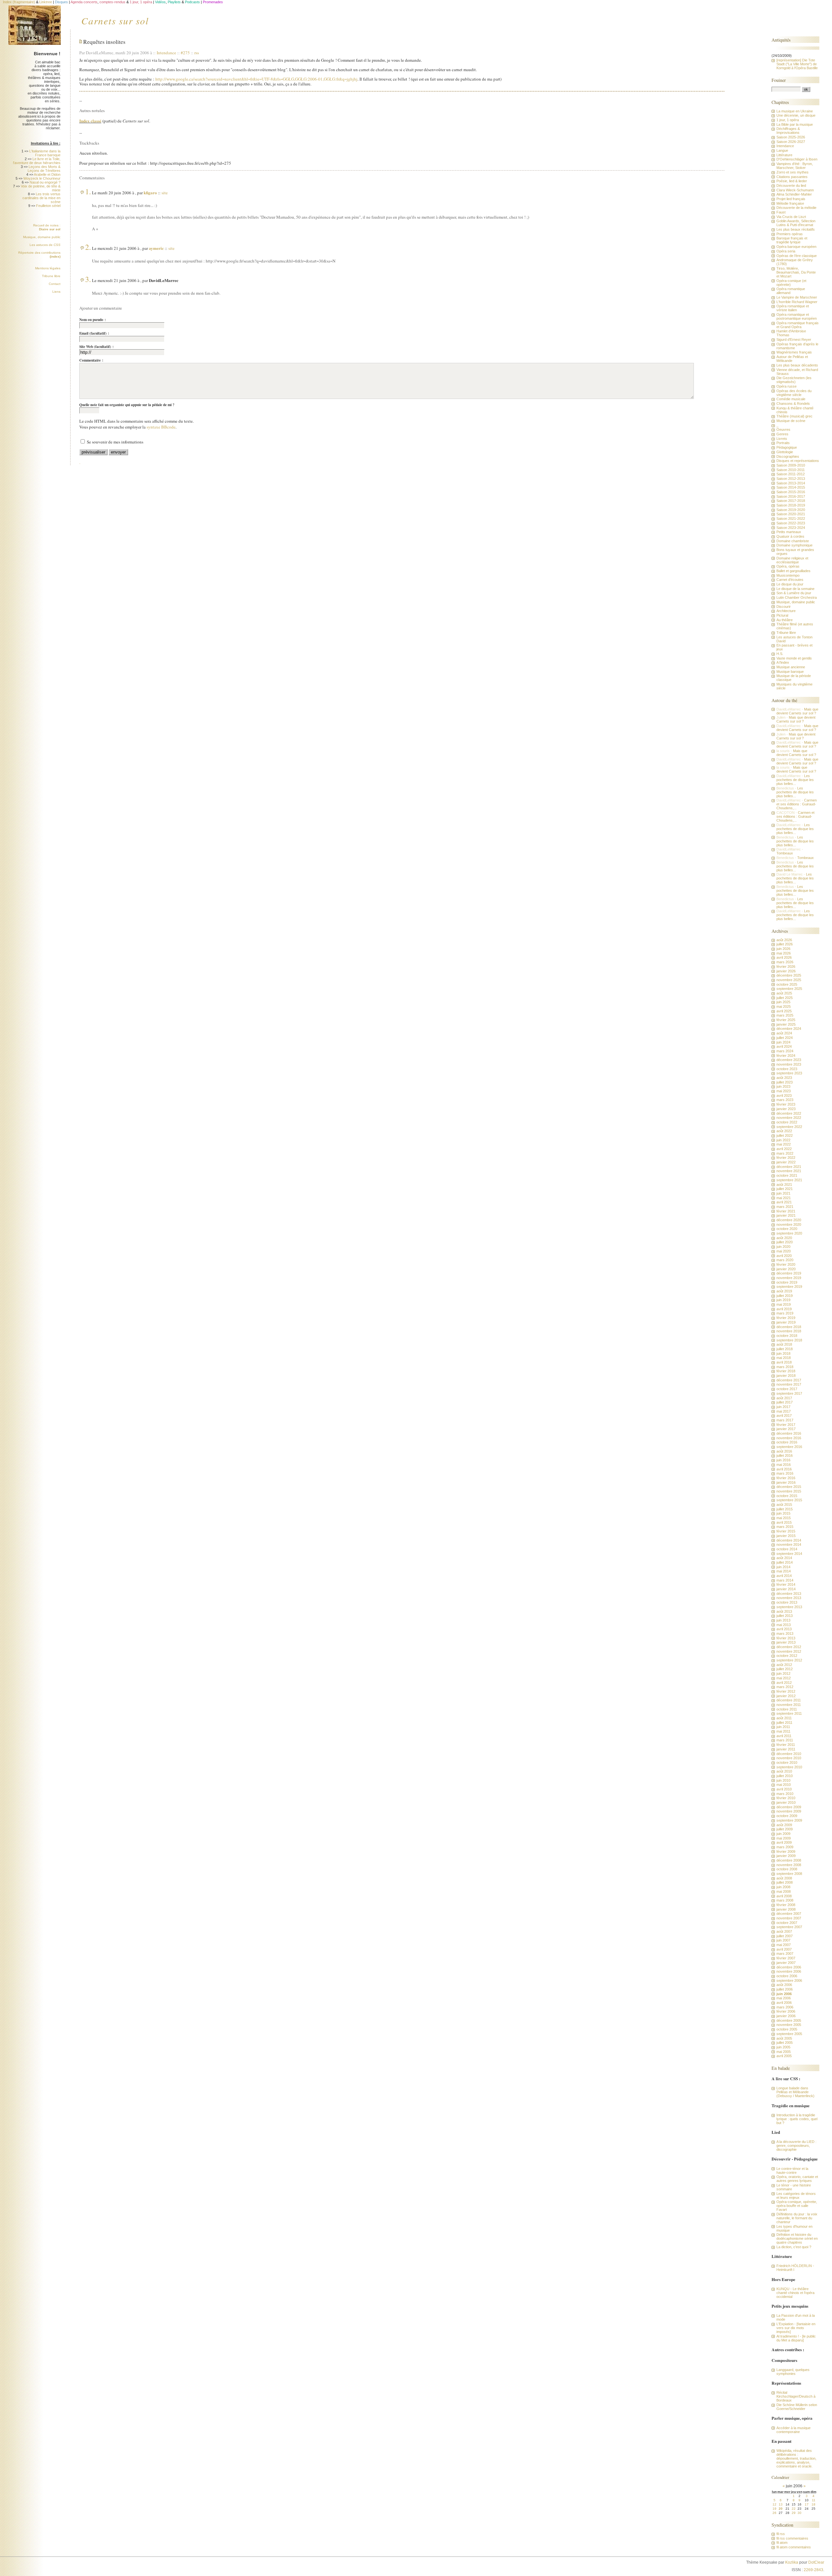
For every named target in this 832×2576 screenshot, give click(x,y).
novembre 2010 (789, 1758)
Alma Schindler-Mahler (794, 194)
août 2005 (784, 2038)
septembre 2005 (789, 2034)
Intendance (166, 53)
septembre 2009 (789, 1820)
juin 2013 (783, 1620)
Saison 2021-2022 (791, 519)
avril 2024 (784, 1046)
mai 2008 (784, 1891)
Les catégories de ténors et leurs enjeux (796, 2196)
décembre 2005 (789, 2020)
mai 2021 (784, 1198)
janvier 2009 (786, 1856)
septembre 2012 (789, 1660)
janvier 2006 (786, 2016)
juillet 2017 (785, 1402)
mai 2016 (784, 1465)
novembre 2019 (789, 1278)
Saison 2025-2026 (791, 137)
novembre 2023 (789, 1064)
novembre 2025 (789, 980)
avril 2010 (784, 1789)
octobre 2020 (787, 1229)
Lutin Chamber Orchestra (797, 597)
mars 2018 (785, 1367)
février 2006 (786, 2011)
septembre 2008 (789, 1874)
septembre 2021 (789, 1180)
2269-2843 (813, 2570)
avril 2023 (784, 1096)
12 (774, 2504)
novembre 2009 (789, 1811)
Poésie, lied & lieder (792, 181)
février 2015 (786, 1531)
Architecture (786, 611)
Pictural (782, 615)
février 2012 (786, 1691)
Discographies (788, 456)
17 (807, 2504)
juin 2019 (783, 1300)
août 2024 (784, 1033)
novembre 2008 (789, 1865)
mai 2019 (784, 1304)
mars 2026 (785, 962)
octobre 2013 (787, 1602)
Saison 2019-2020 (791, 510)
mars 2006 (785, 2007)
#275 (185, 53)
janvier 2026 (786, 971)
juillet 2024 (785, 1038)
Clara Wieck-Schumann (795, 190)
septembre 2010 (789, 1767)
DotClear (816, 2562)
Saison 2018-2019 (791, 505)
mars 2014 (785, 1580)
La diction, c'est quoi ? (794, 2247)
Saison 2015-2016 (791, 492)
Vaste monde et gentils (794, 658)
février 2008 (786, 1905)
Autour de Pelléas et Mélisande (792, 359)
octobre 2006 (787, 1976)
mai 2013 (784, 1625)
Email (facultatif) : (94, 333)
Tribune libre (51, 276)
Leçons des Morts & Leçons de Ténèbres (44, 169)
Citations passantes (792, 177)
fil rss (781, 2534)
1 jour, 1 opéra (788, 120)
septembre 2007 (789, 1927)
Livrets (782, 439)
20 (781, 2509)
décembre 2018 (789, 1327)
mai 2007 (784, 1945)
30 (799, 2513)
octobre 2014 (787, 1549)
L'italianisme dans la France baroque (45, 153)
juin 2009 (783, 1834)
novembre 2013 (789, 1598)
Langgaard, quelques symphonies (793, 2372)
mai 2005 (784, 2052)
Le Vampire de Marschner (797, 297)
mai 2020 (784, 1251)
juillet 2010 (785, 1776)
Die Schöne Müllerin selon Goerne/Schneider (797, 2407)
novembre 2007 (789, 1918)
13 (781, 2504)
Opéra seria (786, 251)
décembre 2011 (789, 1700)
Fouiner (779, 80)
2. (88, 247)
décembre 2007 (789, 1914)
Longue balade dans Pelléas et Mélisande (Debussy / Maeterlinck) (795, 2092)
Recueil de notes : (47, 227)
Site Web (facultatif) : (97, 347)
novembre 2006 (789, 1971)
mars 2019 (785, 1313)
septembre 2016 (789, 1447)
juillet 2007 (785, 1936)
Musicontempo (788, 575)
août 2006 (784, 1985)
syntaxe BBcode (161, 427)
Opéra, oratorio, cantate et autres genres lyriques (797, 2179)
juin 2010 (783, 1780)
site (165, 193)
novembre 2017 (789, 1384)
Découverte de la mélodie (796, 208)
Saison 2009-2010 (791, 465)
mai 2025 (784, 1006)
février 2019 (786, 1318)
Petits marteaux (789, 532)
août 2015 (784, 1505)
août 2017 (784, 1398)
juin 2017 (783, 1407)
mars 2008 (785, 1900)
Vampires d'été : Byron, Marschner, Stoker (795, 166)
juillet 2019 (785, 1296)
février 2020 (786, 1264)
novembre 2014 (789, 1544)
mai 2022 (784, 1144)
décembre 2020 (789, 1220)
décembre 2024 (789, 1029)
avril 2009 (784, 1842)
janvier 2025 (786, 1024)
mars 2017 (785, 1420)
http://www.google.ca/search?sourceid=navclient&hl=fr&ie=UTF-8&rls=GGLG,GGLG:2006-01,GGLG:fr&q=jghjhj (256, 79)
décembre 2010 (789, 1754)
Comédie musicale (791, 399)
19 (774, 2509)
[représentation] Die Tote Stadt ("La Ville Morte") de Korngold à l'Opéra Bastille (797, 64)
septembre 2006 (789, 1980)
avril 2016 (784, 1469)
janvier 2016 (786, 1482)
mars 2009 (785, 1847)
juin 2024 (783, 1042)
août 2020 (784, 1238)
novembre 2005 (789, 2025)
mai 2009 (784, 1838)
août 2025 (784, 993)
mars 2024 (785, 1051)
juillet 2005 (785, 2043)
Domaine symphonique (794, 545)
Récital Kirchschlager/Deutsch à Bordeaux (796, 2396)
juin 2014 (783, 1567)
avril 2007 (784, 1949)
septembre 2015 (789, 1500)
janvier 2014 (786, 1589)
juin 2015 (783, 1513)
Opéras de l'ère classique (797, 256)
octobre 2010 (787, 1762)
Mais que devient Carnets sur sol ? (797, 711)
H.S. (780, 654)
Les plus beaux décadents (797, 365)
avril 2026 (784, 957)
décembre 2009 (789, 1807)
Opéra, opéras (788, 566)
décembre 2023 (789, 1060)
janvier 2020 (786, 1269)
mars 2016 (785, 1473)
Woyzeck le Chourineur (42, 178)
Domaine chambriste (793, 541)
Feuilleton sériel (48, 206)
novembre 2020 (789, 1224)
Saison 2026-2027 (791, 142)
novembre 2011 (789, 1705)
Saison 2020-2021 (791, 514)
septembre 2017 (789, 1393)
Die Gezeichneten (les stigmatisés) (794, 380)
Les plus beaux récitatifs (796, 229)
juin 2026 (783, 949)
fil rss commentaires (792, 2538)
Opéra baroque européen (796, 247)
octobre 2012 (787, 1656)
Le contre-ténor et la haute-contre (792, 2171)
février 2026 (786, 967)
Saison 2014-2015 (791, 487)
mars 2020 (785, 1260)
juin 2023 (783, 1086)
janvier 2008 (786, 1909)
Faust (781, 212)
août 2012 (784, 1665)
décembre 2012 (789, 1647)
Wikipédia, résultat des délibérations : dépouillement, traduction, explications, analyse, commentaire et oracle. (796, 2458)
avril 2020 (784, 1256)
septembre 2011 (789, 1713)
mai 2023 (784, 1091)
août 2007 (784, 1931)
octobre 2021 (787, 1175)
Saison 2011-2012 (791, 474)
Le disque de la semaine (795, 589)
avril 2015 (784, 1522)
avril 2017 (784, 1416)
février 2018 (786, 1371)
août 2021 (784, 1185)
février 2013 (786, 1638)
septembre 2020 (789, 1233)
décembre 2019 (789, 1273)
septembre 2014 (789, 1554)
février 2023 (786, 1104)
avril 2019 (784, 1309)
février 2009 (786, 1852)
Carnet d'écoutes (790, 580)
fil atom (782, 2543)
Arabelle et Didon (47, 174)
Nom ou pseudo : (93, 320)
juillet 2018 (785, 1349)
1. (88, 191)
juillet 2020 (785, 1242)
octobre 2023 (787, 1069)
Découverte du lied (791, 186)
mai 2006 (784, 1998)
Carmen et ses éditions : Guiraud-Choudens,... (797, 804)
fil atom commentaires (794, 2547)
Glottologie (785, 452)
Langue (782, 150)
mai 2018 (784, 1358)
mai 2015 (784, 1518)
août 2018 (784, 1344)
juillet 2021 (785, 1189)
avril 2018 (784, 1362)
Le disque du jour (790, 584)
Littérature (784, 155)
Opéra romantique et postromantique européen (797, 316)
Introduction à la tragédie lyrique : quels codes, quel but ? (797, 2119)
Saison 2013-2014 (791, 483)
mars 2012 (785, 1687)
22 (794, 2509)
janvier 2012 (786, 1696)
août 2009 (784, 1825)
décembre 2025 (789, 975)
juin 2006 (784, 1994)
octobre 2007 (787, 1923)
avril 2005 (784, 2056)
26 (774, 2513)
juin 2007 (783, 1940)
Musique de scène (791, 421)
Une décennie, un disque (796, 115)
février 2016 (786, 1478)
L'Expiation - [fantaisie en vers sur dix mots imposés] (796, 2328)
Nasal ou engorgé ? (45, 182)
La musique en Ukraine (795, 111)
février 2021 (786, 1211)
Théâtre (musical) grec (794, 416)
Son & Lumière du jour (794, 593)
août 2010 (784, 1771)
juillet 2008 (785, 1882)
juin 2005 (783, 2047)
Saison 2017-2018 (791, 501)
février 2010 (786, 1798)
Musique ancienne (791, 667)
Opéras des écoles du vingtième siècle (794, 393)
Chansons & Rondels (793, 404)
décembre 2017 (789, 1380)
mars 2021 (785, 1207)
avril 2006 (784, 2003)
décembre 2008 (789, 1860)
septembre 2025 (789, 989)
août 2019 (784, 1291)
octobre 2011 (787, 1709)
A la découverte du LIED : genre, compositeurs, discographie (796, 2146)
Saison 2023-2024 (791, 528)
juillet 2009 (785, 1829)
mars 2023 (785, 1100)
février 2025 (786, 1020)
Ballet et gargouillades (793, 571)
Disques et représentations (798, 461)
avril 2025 (784, 1011)
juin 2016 (783, 1460)
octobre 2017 (787, 1389)
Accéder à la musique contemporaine (793, 2430)
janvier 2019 (786, 1322)
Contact (55, 284)
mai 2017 (784, 1411)
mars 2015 (785, 1527)
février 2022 (786, 1158)
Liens (56, 292)
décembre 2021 (789, 1167)
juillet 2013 (785, 1616)
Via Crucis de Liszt (791, 217)
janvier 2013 (786, 1642)
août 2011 (784, 1718)
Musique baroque (790, 672)
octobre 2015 (787, 1496)
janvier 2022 (786, 1162)
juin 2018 (783, 1353)
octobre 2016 (787, 1442)
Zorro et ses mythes (793, 172)
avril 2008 (784, 1896)
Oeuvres (783, 429)
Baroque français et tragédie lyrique (792, 240)
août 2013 (784, 1611)
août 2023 (784, 1078)
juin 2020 (783, 1247)
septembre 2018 (789, 1340)
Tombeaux (785, 853)
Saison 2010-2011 (791, 470)
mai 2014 (784, 1571)
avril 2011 (784, 1736)
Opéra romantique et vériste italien (793, 308)
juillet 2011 (784, 1723)
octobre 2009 (787, 1816)
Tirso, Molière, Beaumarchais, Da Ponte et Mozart (796, 272)
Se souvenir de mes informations (115, 442)
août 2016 (784, 1451)
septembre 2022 (789, 1127)
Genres (782, 434)
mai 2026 (784, 953)
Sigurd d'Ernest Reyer (794, 340)
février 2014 (786, 1584)
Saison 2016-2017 (791, 496)
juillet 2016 (785, 1455)
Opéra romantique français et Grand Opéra (798, 325)
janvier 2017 (786, 1429)
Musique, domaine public (42, 237)
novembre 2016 (789, 1438)
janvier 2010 (786, 1802)
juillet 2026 (785, 944)
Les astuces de (45, 245)
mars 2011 (785, 1740)
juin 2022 (783, 1140)
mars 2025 (785, 1015)
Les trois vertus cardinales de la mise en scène (41, 198)
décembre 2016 (789, 1433)
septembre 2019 (789, 1287)
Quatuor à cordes (790, 536)
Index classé (90, 121)
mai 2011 (783, 1731)
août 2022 (784, 1131)
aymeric (156, 248)
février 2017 (786, 1425)
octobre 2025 (787, 984)
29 (794, 2513)
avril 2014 (784, 1576)
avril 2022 (784, 1149)
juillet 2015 (785, 1509)
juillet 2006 (785, 1989)
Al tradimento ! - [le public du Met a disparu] (796, 2338)
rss (197, 53)
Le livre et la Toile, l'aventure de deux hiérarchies (37, 161)
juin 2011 (783, 1727)
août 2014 (784, 1558)
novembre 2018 (789, 1331)
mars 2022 (785, 1153)
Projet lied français (791, 199)
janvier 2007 (786, 1963)
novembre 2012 (789, 1651)
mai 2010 (784, 1785)
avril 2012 (784, 1683)
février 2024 (786, 1056)
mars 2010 (785, 1794)
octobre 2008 (787, 1869)
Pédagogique (787, 447)
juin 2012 (783, 1673)
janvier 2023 (786, 1109)
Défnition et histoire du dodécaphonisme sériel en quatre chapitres (797, 2238)
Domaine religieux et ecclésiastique (792, 560)
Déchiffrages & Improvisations (788, 131)
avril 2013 (784, 1629)
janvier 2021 (786, 1215)
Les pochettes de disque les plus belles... (795, 780)
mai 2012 (784, 1678)
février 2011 (786, 1745)
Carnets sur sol (115, 20)
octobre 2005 (787, 2029)
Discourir (784, 607)
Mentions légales (48, 268)
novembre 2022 (789, 1118)
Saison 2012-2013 (791, 479)
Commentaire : (91, 360)
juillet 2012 (785, 1669)
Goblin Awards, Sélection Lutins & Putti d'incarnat (796, 223)
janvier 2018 (786, 1376)
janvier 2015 (786, 1536)
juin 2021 (783, 1193)
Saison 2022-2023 (791, 523)
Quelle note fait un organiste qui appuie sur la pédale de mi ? (127, 405)
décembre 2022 (789, 1113)
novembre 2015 (789, 1491)
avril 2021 (784, 1202)
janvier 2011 (786, 1749)
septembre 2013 (789, 1607)
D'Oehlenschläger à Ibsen (797, 159)
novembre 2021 (789, 1171)
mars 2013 (785, 1634)
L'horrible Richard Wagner (797, 302)
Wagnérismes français (794, 352)
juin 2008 (783, 1887)
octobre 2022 (787, 1122)
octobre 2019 (787, 1282)
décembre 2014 (789, 1540)
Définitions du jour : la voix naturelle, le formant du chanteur (797, 2218)
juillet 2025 (785, 998)
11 (814, 2500)
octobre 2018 (787, 1336)
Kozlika (792, 2562)
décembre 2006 (789, 1967)
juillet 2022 (785, 1135)
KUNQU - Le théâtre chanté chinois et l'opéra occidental (795, 2293)
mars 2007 (785, 1954)
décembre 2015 (789, 1487)
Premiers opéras (790, 234)
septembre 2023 (789, 1073)
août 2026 (784, 940)
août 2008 (784, 1878)
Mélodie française (790, 203)
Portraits (783, 443)
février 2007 (786, 1958)
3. (88, 279)
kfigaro (150, 192)
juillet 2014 (785, 1562)
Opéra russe (786, 386)
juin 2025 (783, 1002)
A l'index (783, 662)
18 (813, 2504)
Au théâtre (785, 620)
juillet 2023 (785, 1082)
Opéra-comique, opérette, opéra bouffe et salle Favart (797, 2206)
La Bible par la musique (795, 124)
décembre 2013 (789, 1594)
